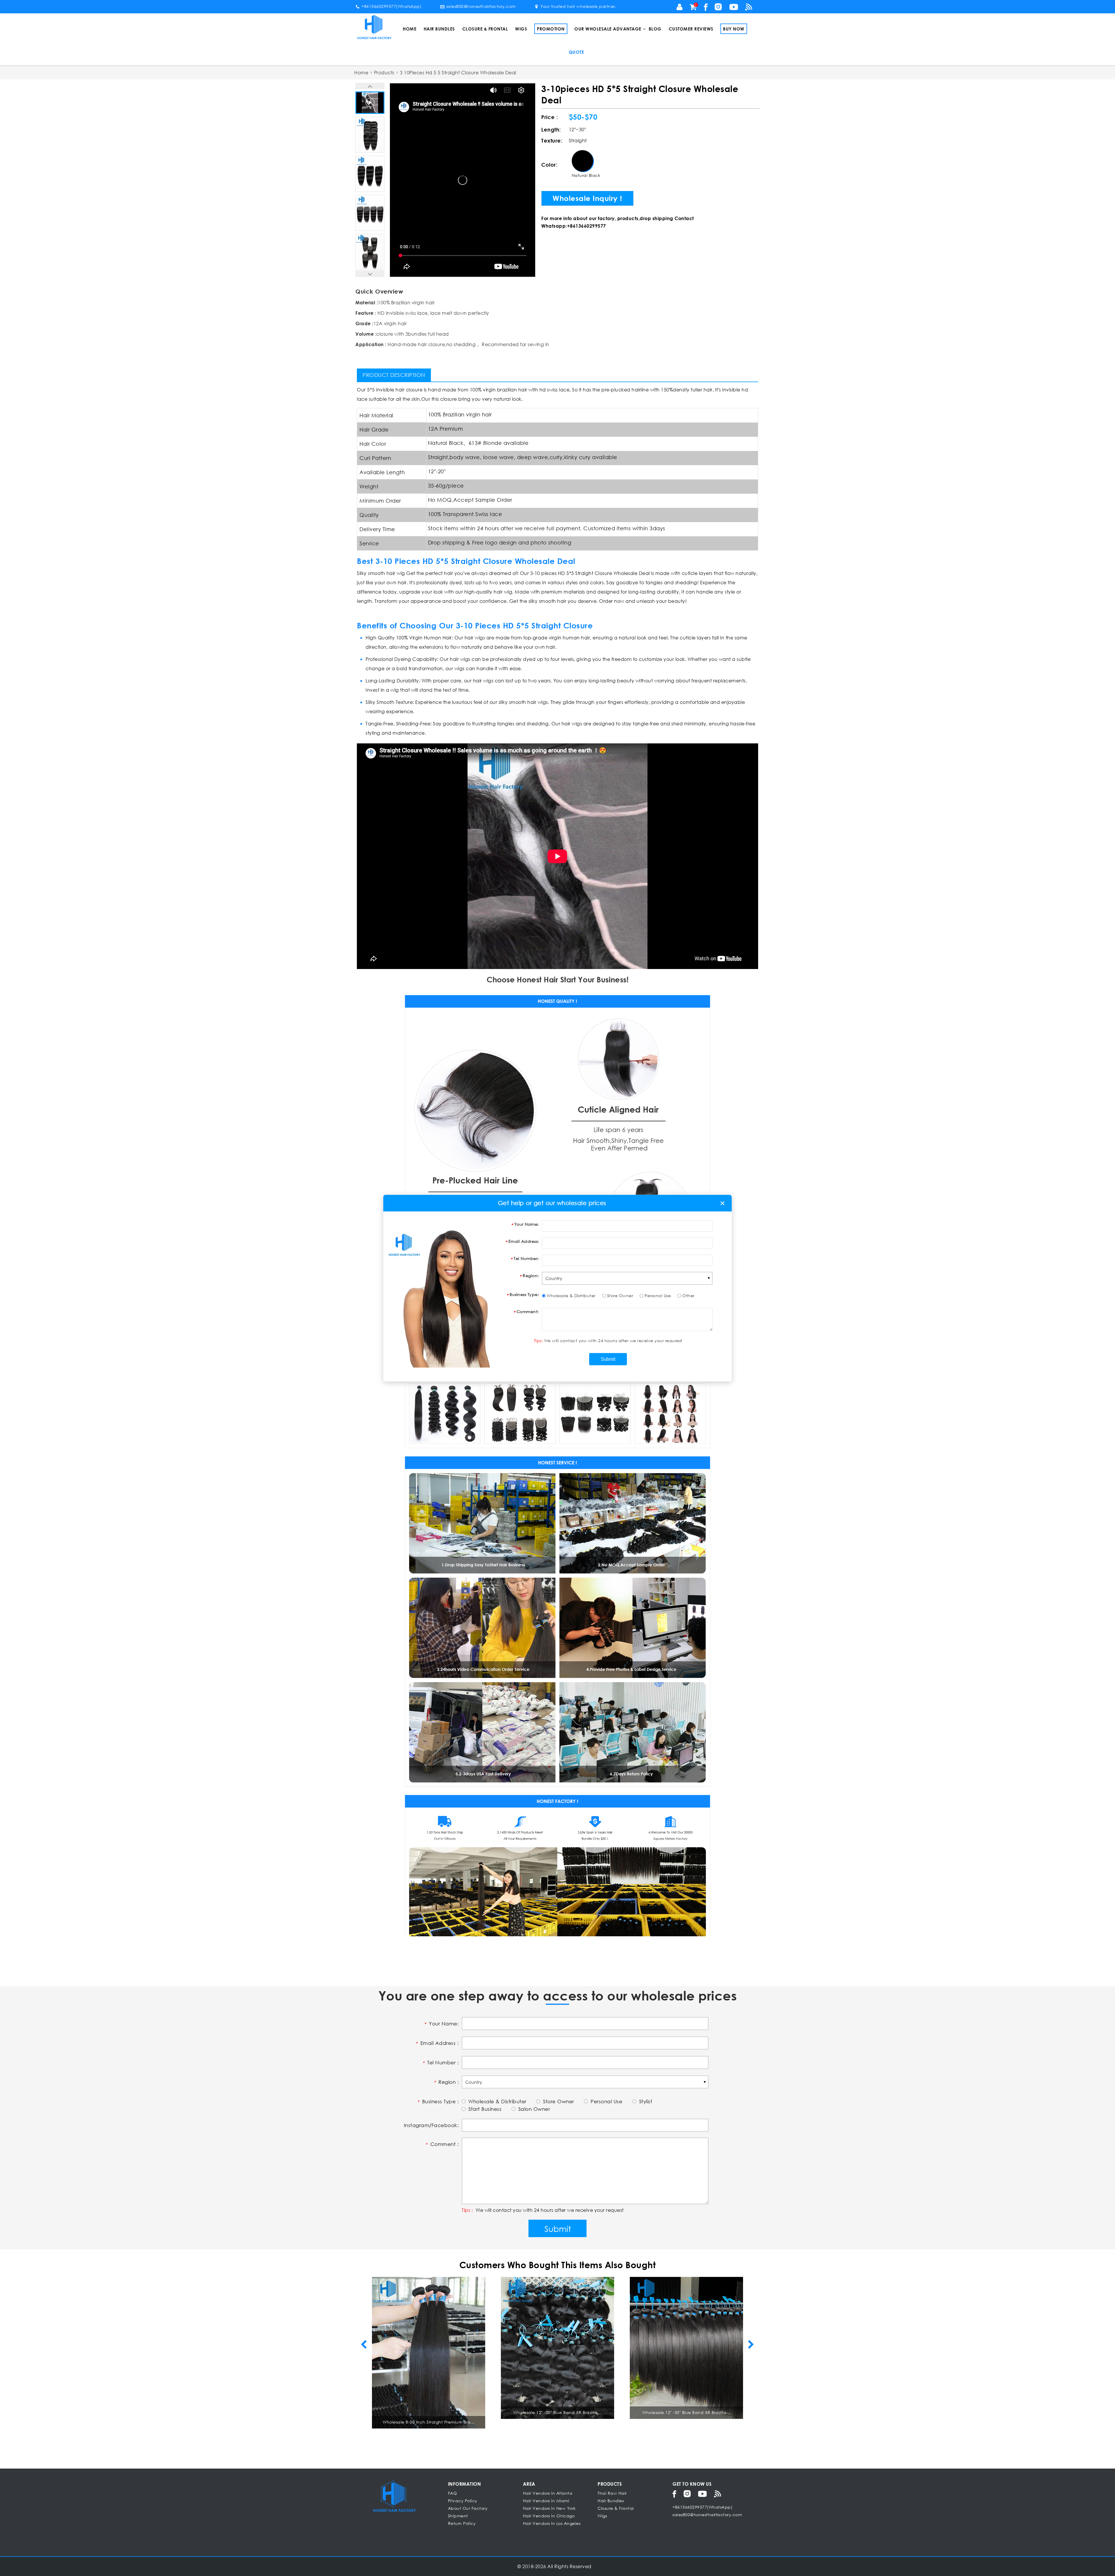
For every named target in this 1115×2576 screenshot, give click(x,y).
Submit (558, 2228)
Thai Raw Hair (612, 2493)
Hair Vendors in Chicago (549, 2516)
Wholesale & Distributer (571, 1295)
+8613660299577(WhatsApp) (391, 6)
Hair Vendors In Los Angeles (552, 2523)
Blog (655, 29)
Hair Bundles (439, 29)
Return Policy (462, 2523)
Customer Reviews (691, 29)
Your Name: (527, 1224)
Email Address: (524, 1241)
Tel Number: (526, 1258)
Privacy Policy (463, 2501)
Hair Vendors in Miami (546, 2501)
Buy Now (734, 29)
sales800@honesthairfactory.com (481, 6)
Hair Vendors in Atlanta (548, 2493)
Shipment (458, 2516)
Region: (531, 1275)
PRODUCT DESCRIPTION (394, 375)
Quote (577, 52)
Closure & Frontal (485, 29)
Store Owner (620, 1295)
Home (410, 29)
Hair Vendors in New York (549, 2508)
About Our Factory (468, 2508)
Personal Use (658, 1295)
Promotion (551, 29)
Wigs (521, 29)
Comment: (528, 1311)
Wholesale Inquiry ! (587, 198)
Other (688, 1295)
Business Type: (524, 1294)
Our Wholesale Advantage (608, 29)
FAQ (453, 2493)
